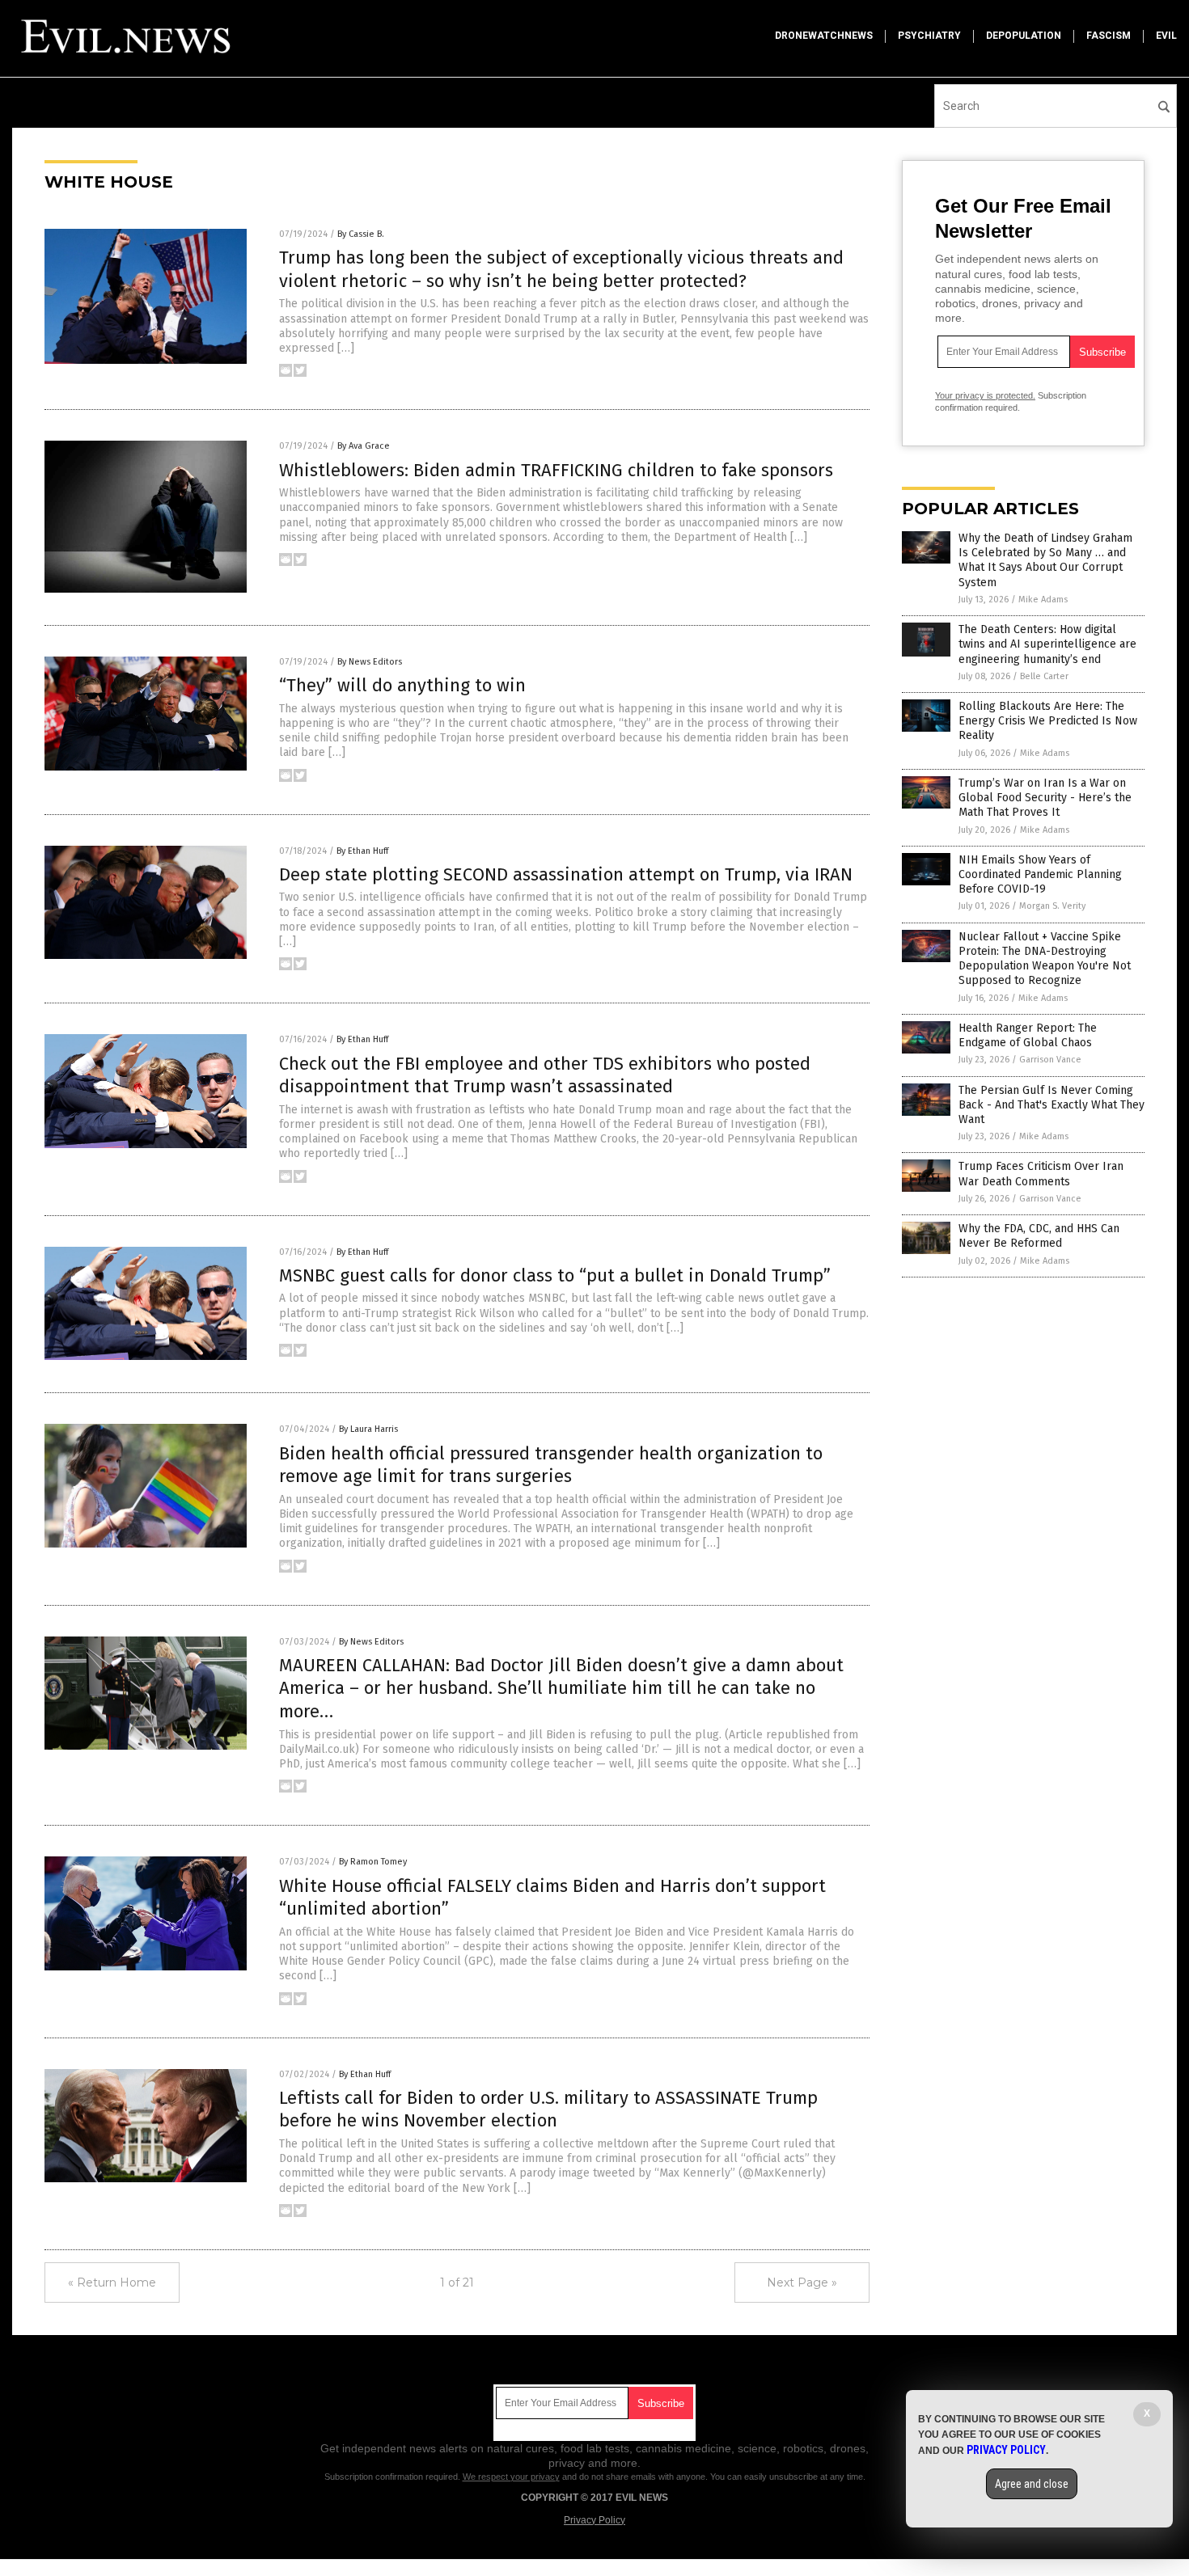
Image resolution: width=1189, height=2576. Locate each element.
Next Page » (802, 2283)
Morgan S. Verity (1052, 906)
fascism (1109, 36)
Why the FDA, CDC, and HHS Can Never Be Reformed (1039, 1236)
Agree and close (1032, 2484)
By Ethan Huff (362, 851)
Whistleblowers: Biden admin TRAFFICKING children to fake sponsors (556, 470)
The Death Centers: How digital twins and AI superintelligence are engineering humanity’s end (1047, 644)
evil (1166, 36)
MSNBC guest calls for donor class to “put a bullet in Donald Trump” (555, 1275)
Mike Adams (1043, 600)
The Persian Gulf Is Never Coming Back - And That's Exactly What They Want (1051, 1105)
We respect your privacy (511, 2477)
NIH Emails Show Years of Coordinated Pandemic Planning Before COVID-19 (1040, 874)
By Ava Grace (364, 446)
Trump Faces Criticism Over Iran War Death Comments (1041, 1174)
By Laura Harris (368, 1429)
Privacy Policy (594, 2520)
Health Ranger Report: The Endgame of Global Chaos (1028, 1035)
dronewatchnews (824, 36)
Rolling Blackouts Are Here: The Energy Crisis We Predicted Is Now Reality (1048, 721)
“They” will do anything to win (402, 685)
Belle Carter (1044, 676)
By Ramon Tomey (373, 1862)
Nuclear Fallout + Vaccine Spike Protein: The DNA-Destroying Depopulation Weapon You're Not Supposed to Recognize (1045, 959)
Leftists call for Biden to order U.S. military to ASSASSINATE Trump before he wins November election (548, 2109)
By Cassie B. (361, 234)
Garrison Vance (1050, 1060)
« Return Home (112, 2283)
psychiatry (929, 36)
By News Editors (370, 662)
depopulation (1024, 36)
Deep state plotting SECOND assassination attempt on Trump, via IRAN (566, 874)
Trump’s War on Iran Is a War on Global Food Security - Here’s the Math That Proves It (1045, 798)
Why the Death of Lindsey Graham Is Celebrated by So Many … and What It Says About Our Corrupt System (1045, 560)
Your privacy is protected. (985, 395)
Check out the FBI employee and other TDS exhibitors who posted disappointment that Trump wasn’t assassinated (545, 1075)
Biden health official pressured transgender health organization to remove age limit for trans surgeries (551, 1465)
